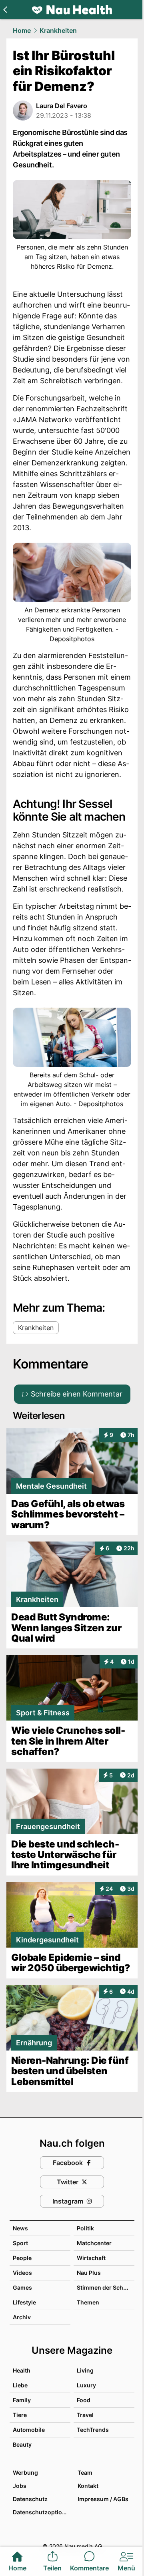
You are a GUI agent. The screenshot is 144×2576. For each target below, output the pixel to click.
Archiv (22, 2317)
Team (85, 2472)
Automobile (29, 2430)
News (20, 2228)
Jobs (20, 2486)
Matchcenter (94, 2243)
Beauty (22, 2444)
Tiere (20, 2415)
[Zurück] (5, 10)
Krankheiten (58, 30)
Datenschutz (30, 2499)
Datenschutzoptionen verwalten (41, 2512)
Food (84, 2400)
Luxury (86, 2385)
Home (22, 30)
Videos (22, 2273)
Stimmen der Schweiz (106, 2287)
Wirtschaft (91, 2258)
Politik (85, 2228)
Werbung (25, 2472)
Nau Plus (89, 2273)
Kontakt (88, 2486)
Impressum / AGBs (103, 2499)
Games (22, 2287)
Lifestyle (24, 2302)
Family (22, 2400)
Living (85, 2370)
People (22, 2258)
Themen (88, 2302)
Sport (20, 2243)
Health (22, 2370)
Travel (85, 2415)
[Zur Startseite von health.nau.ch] (72, 10)
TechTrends (93, 2430)
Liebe (20, 2385)
